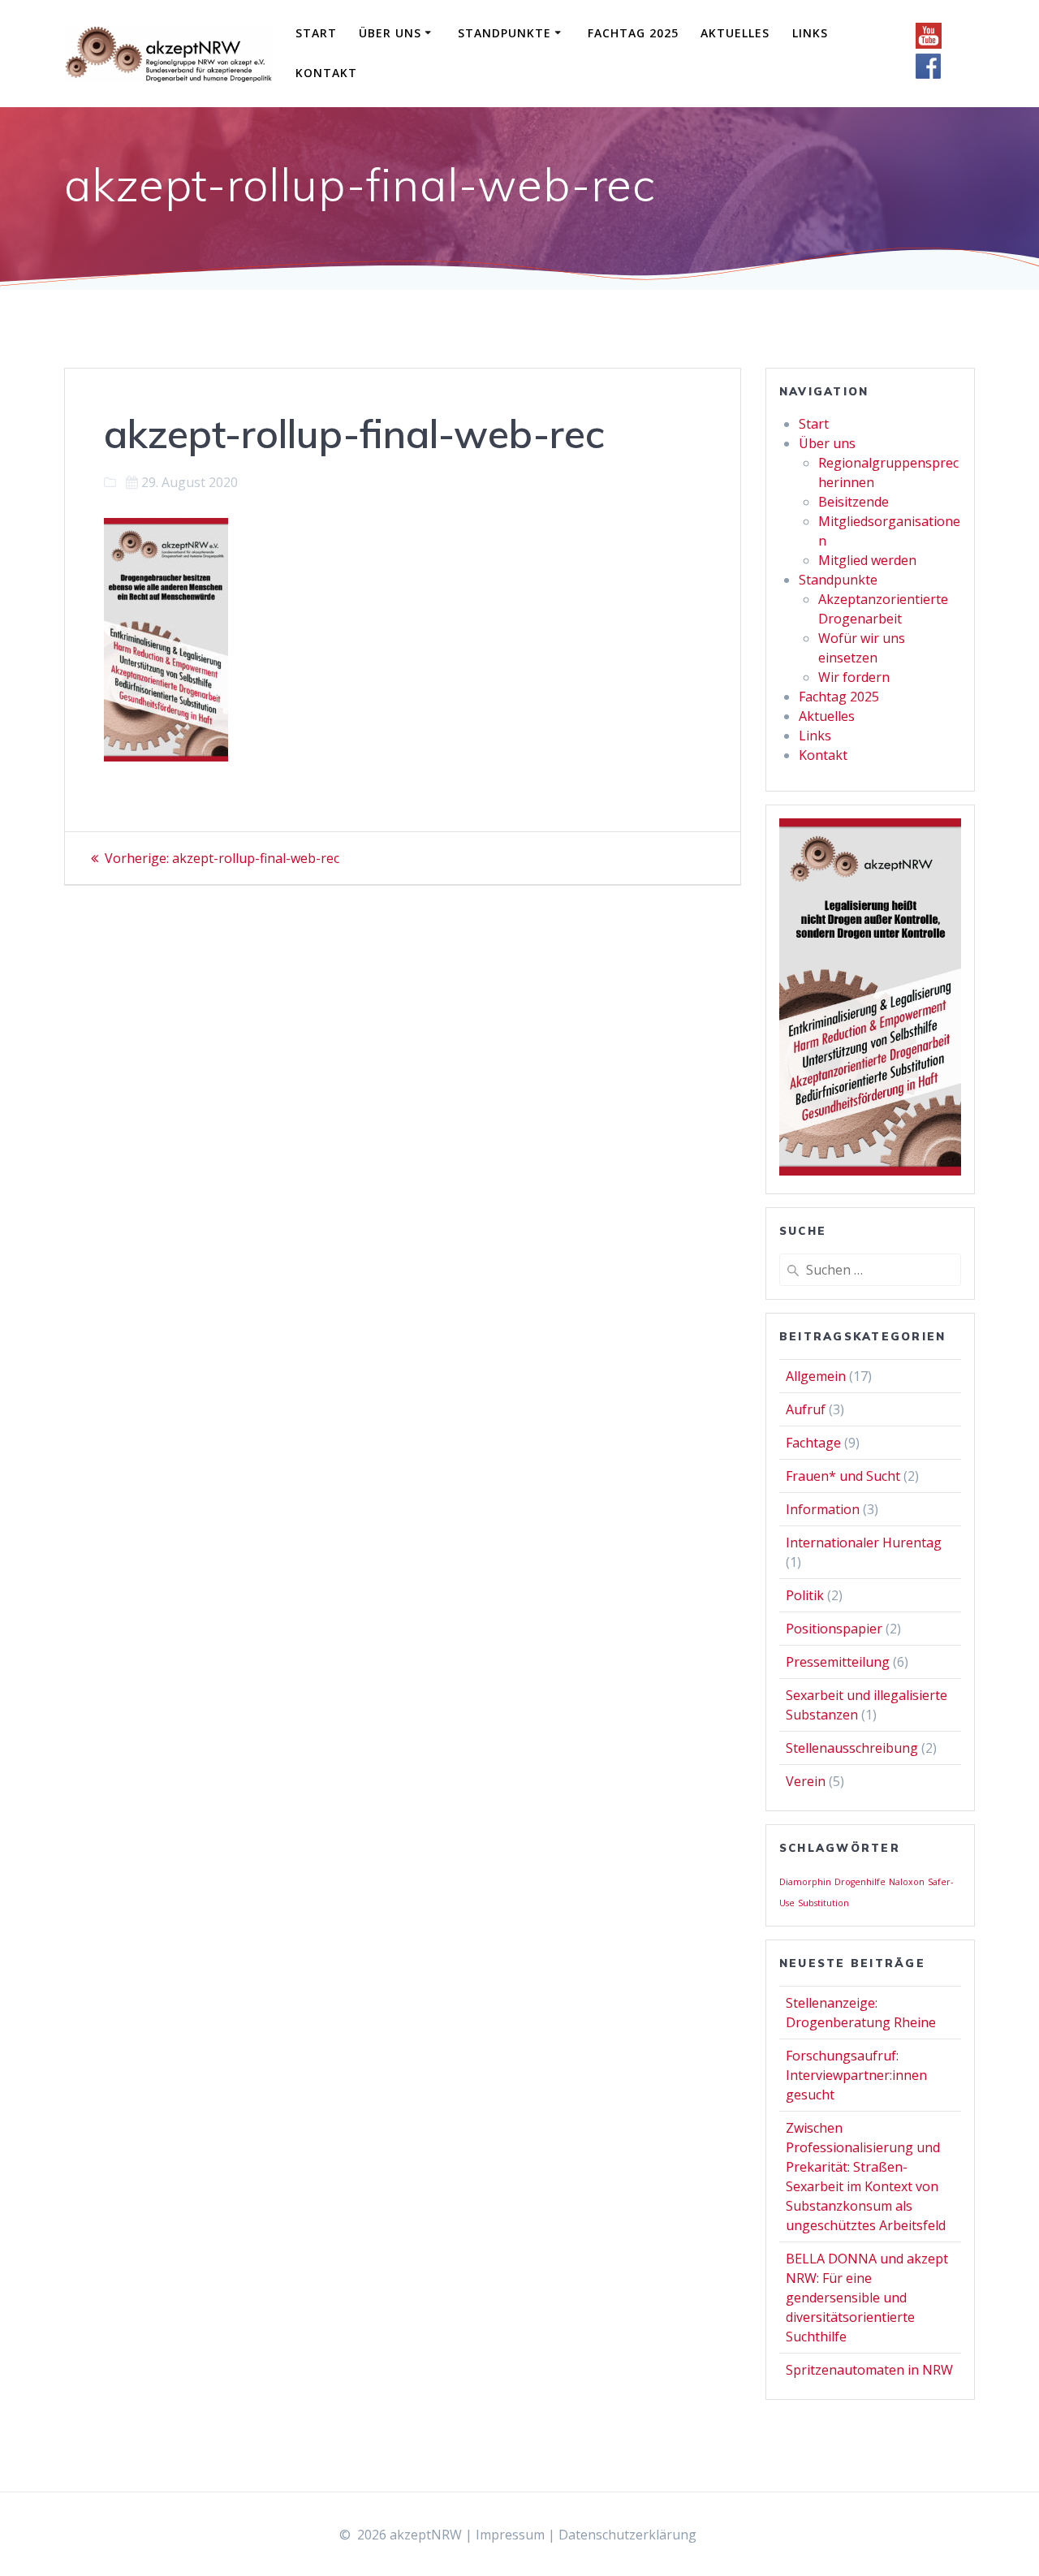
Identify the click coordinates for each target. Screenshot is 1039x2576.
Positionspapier (834, 1629)
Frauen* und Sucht (843, 1476)
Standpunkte (504, 33)
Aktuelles (735, 33)
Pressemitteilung (838, 1662)
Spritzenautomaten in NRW (869, 2370)
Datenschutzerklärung (627, 2535)
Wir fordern (854, 677)
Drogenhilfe (860, 1882)
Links (810, 33)
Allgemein (816, 1376)
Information (823, 1509)
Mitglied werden (867, 560)
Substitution (823, 1903)
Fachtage (813, 1443)
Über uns (390, 33)
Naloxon (907, 1882)
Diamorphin (805, 1882)
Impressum (510, 2535)
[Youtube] (929, 44)
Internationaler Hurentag (864, 1543)
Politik (805, 1595)
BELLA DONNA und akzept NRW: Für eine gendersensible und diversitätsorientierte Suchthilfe (867, 2298)
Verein (806, 1781)
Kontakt (326, 73)
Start (316, 33)
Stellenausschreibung (852, 1748)
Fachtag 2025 (633, 33)
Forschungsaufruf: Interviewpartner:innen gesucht (856, 2075)
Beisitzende (854, 502)
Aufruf (806, 1409)
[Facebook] (929, 75)
